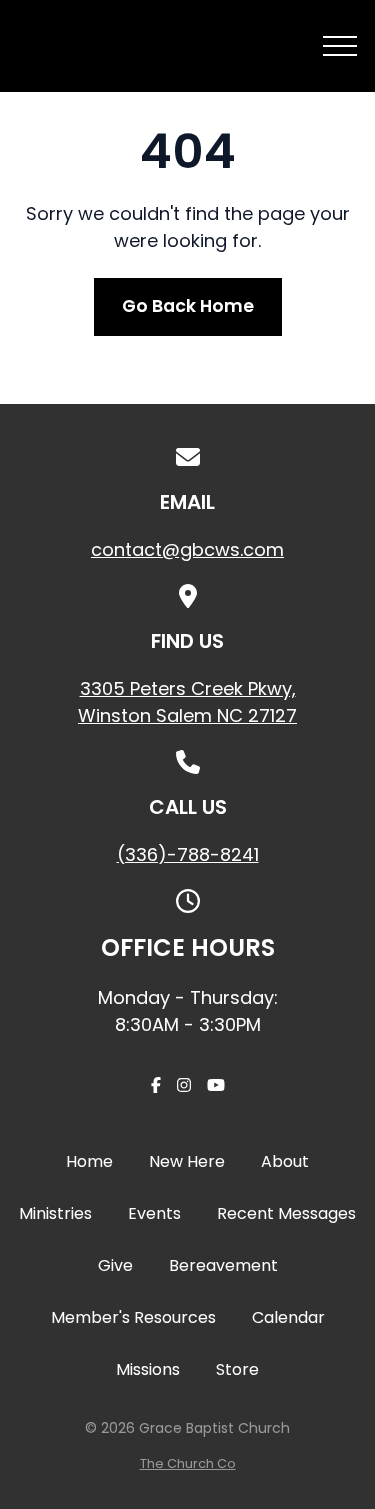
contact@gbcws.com (187, 549)
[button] (340, 46)
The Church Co (188, 1463)
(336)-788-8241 (188, 854)
